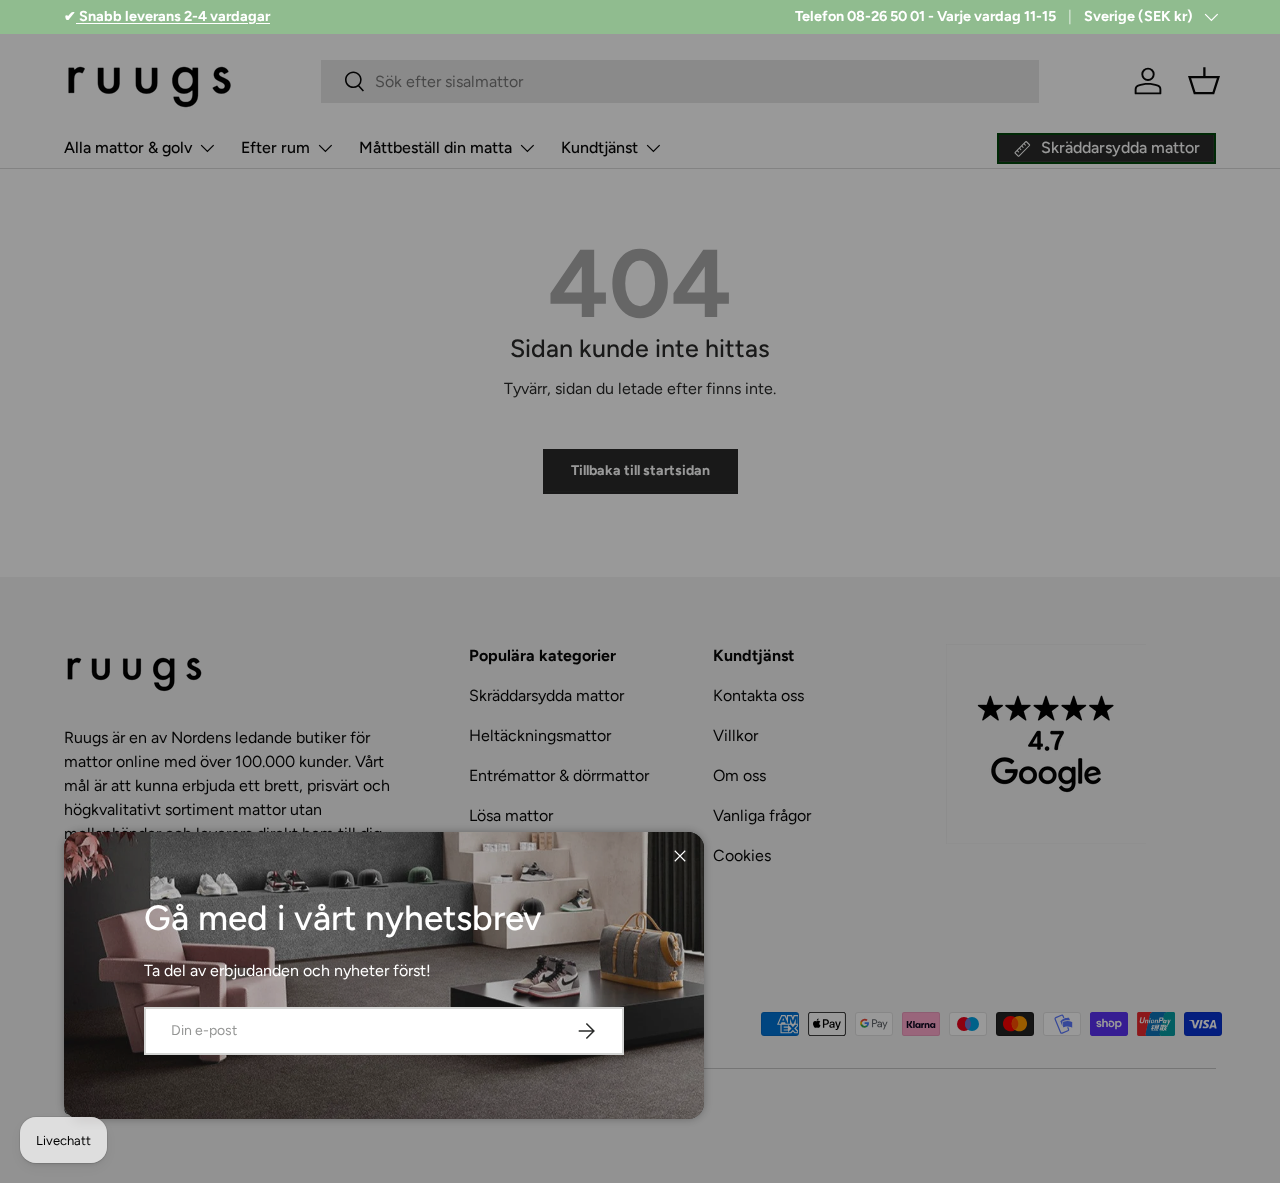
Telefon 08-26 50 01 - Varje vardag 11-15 (925, 16)
